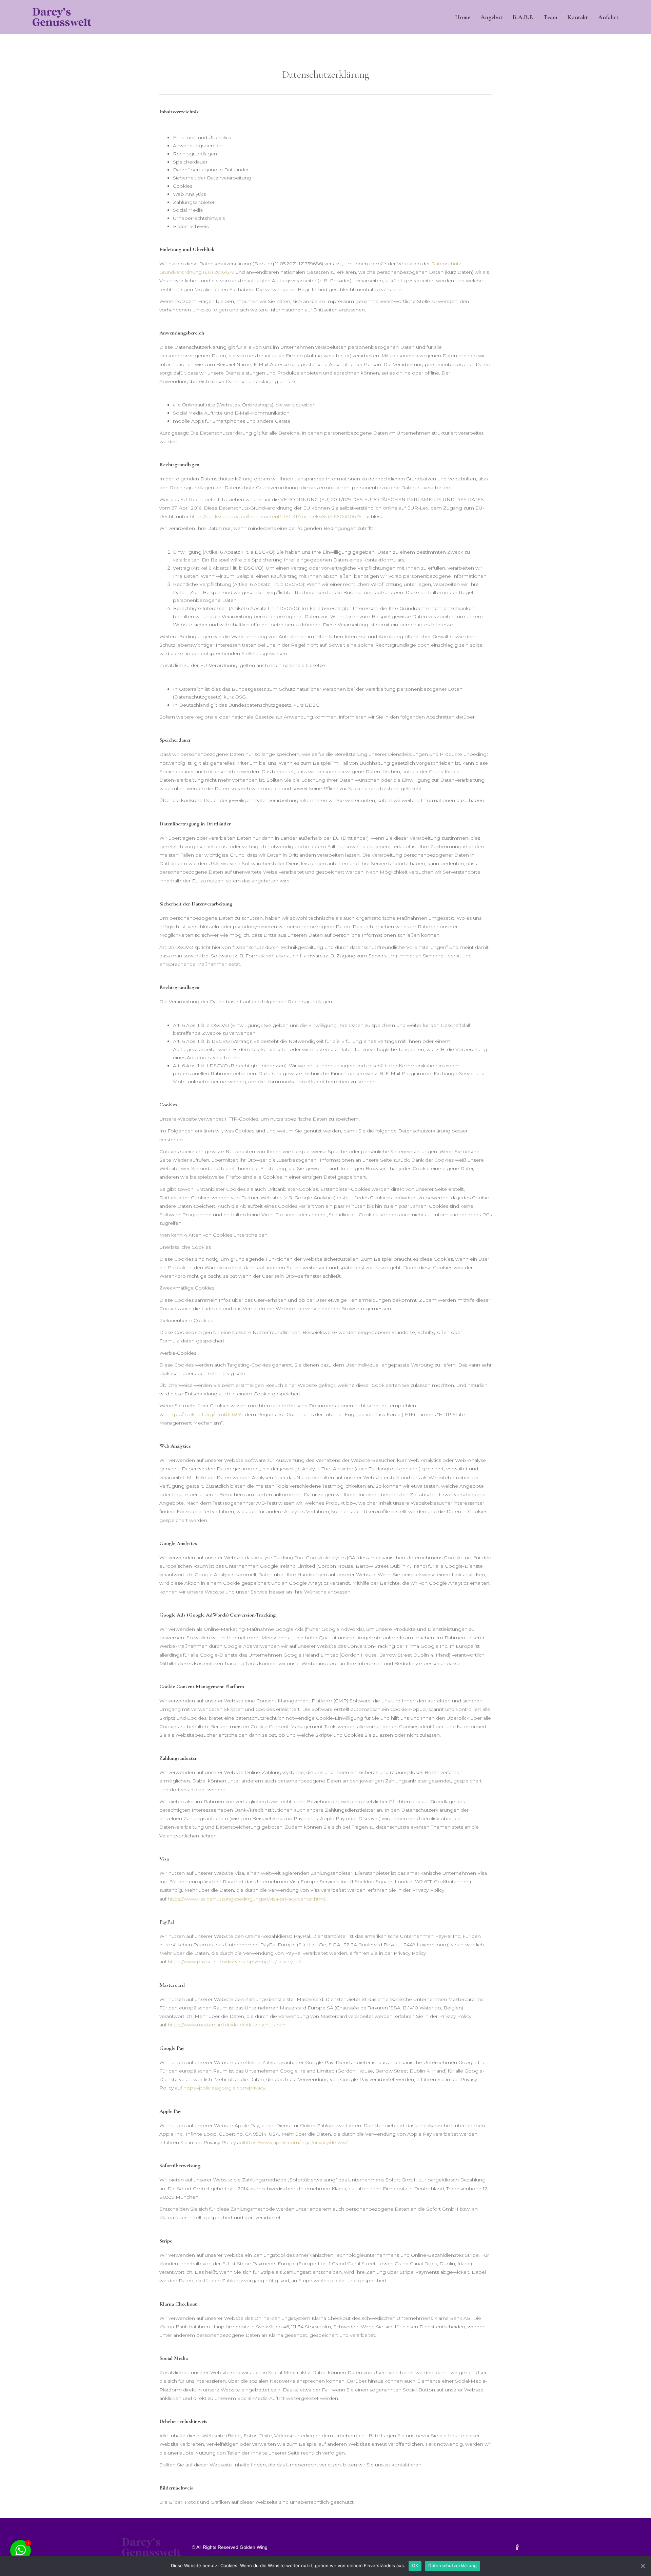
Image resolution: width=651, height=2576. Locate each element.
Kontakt (578, 17)
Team (550, 17)
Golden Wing (254, 2547)
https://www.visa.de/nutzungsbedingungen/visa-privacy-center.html (246, 1899)
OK (415, 2565)
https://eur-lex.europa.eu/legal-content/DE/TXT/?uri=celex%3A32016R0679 (275, 516)
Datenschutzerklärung (452, 2565)
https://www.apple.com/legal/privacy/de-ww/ (295, 2142)
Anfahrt (608, 17)
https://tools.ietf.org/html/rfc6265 (204, 1414)
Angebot (491, 17)
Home (463, 17)
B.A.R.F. (523, 17)
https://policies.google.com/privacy (224, 2088)
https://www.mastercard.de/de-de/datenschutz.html (227, 2025)
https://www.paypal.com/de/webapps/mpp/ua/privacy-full (234, 1962)
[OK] (643, 2566)
